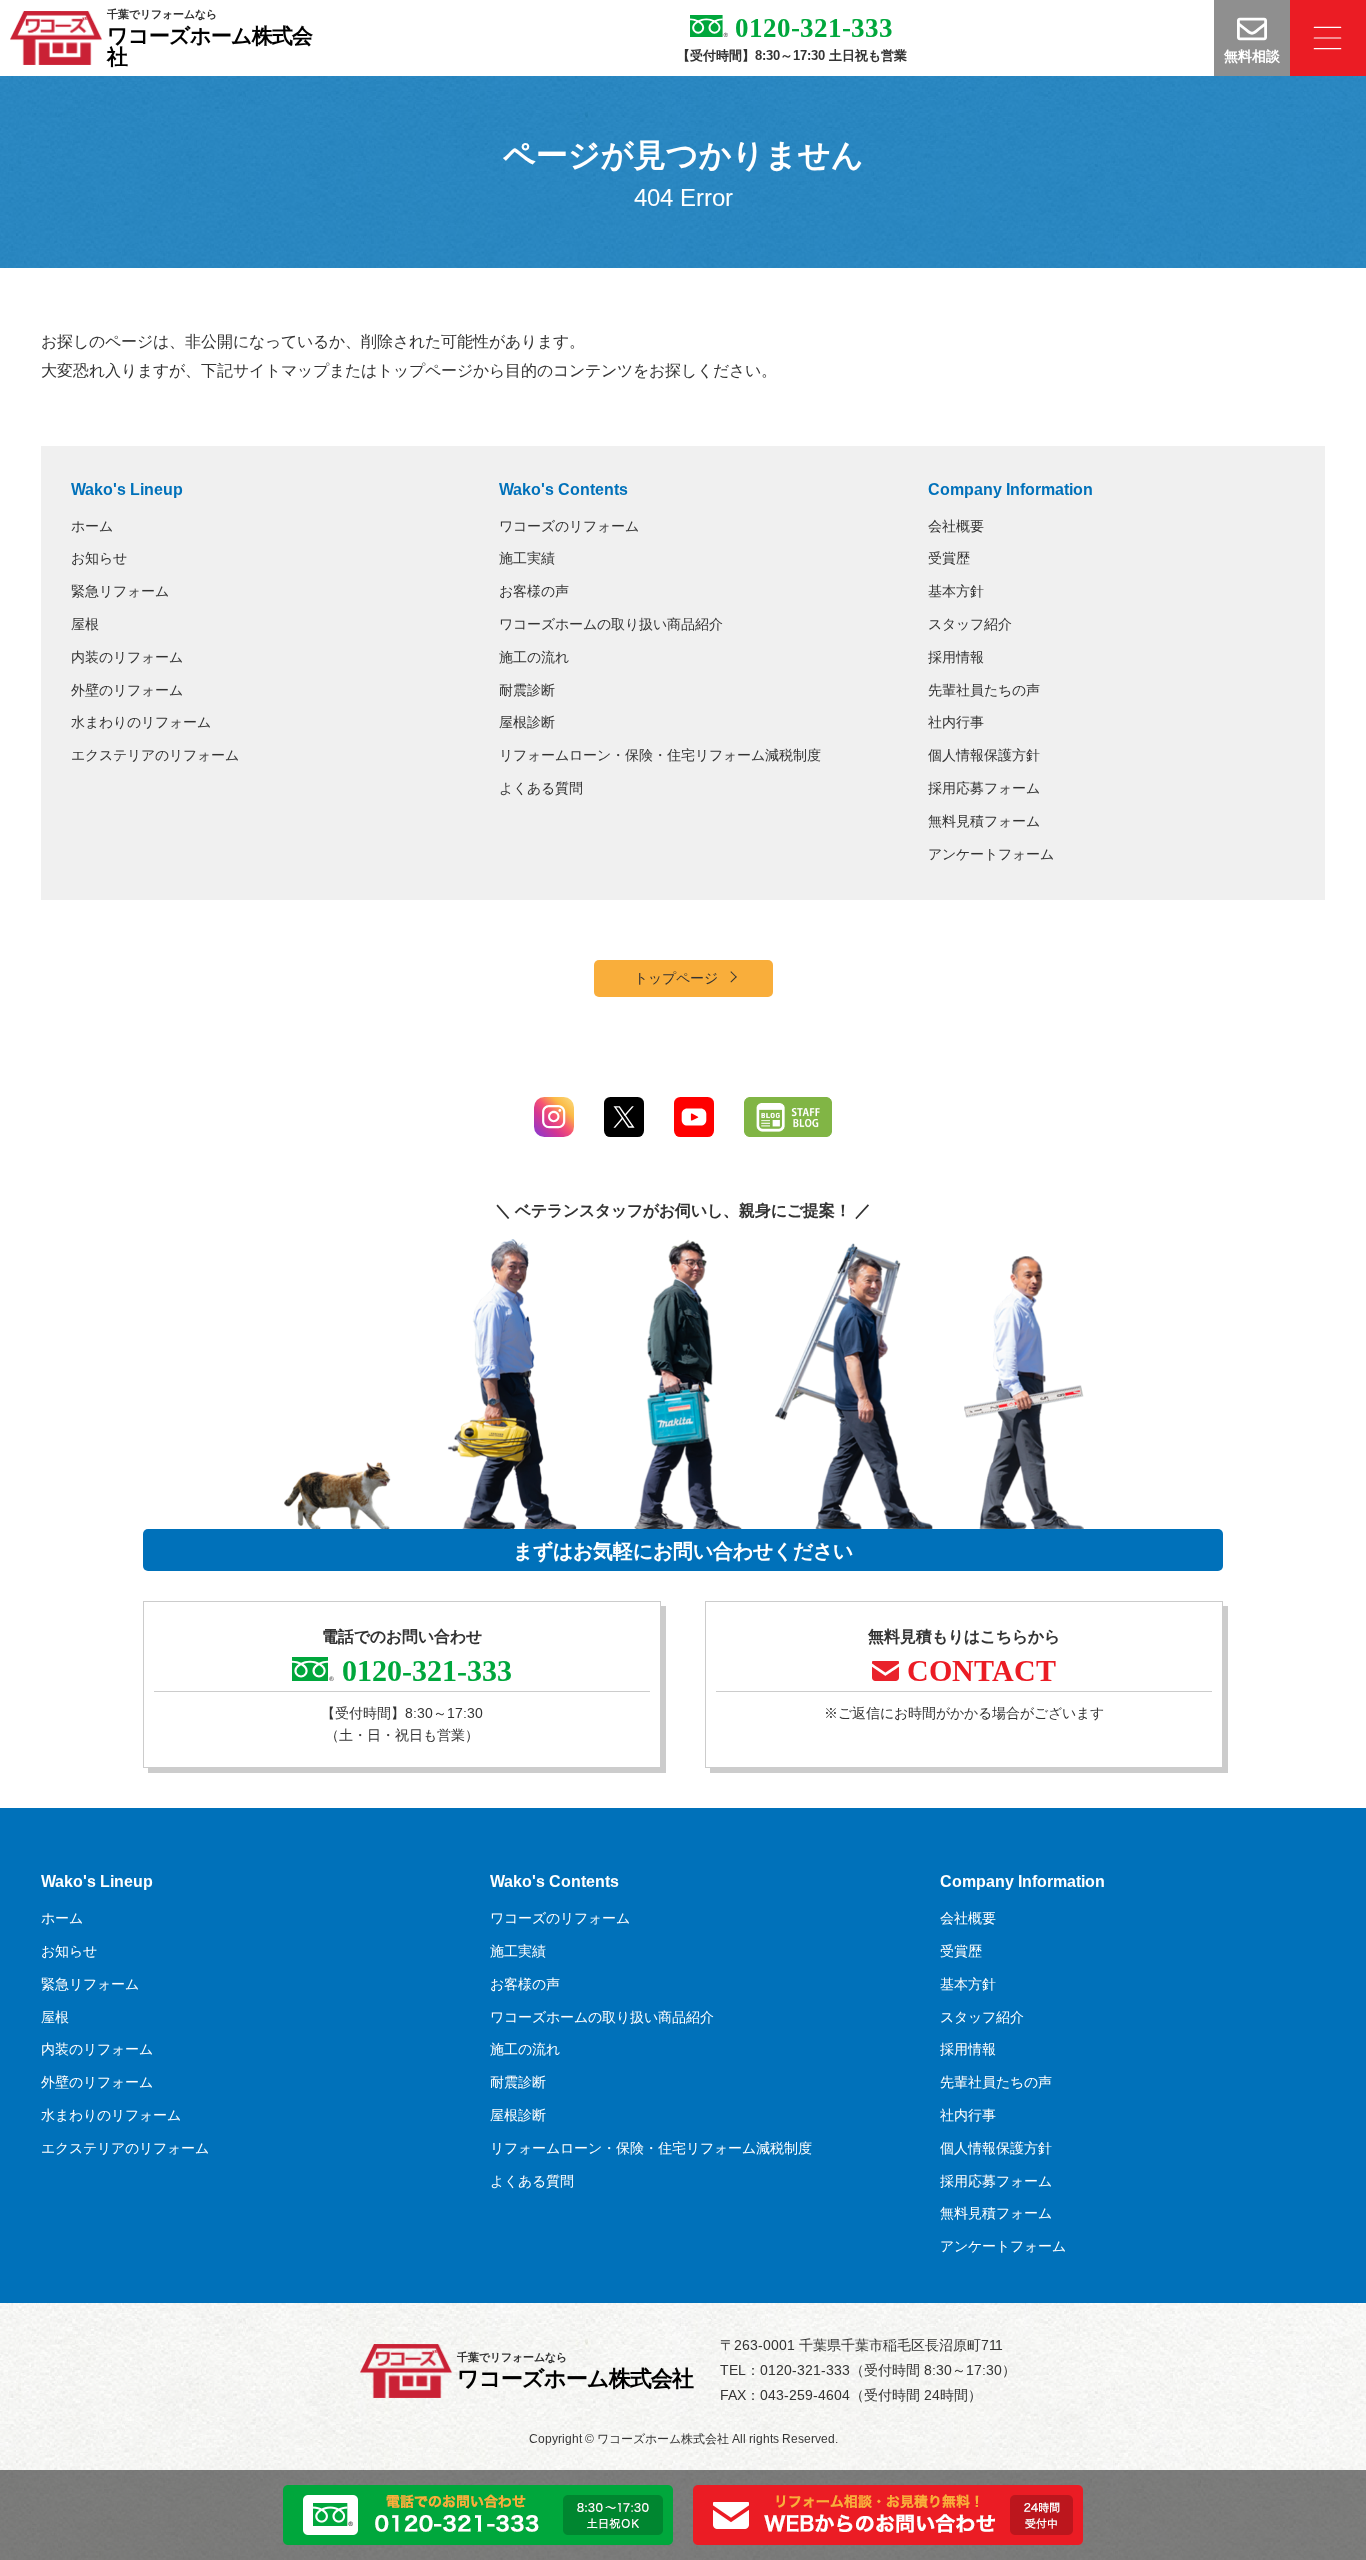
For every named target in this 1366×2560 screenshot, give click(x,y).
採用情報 (956, 657)
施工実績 (527, 558)
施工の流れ (534, 657)
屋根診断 (527, 722)
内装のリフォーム (127, 657)
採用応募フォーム (984, 788)
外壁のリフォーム (127, 690)
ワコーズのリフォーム (569, 526)
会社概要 (956, 526)
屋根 (85, 624)
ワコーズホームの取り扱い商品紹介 (611, 624)
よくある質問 (541, 788)
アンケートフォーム (991, 854)
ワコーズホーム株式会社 (209, 46)
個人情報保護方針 (984, 755)
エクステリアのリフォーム (155, 755)
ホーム (92, 526)
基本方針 (956, 591)
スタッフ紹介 (970, 624)
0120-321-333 (810, 28)
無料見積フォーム (984, 821)
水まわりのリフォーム (141, 722)
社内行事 (956, 722)
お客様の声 (534, 591)
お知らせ (99, 558)
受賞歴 (949, 558)
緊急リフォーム (120, 591)
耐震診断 (527, 690)
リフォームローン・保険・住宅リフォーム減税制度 (660, 755)
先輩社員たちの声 (984, 690)
